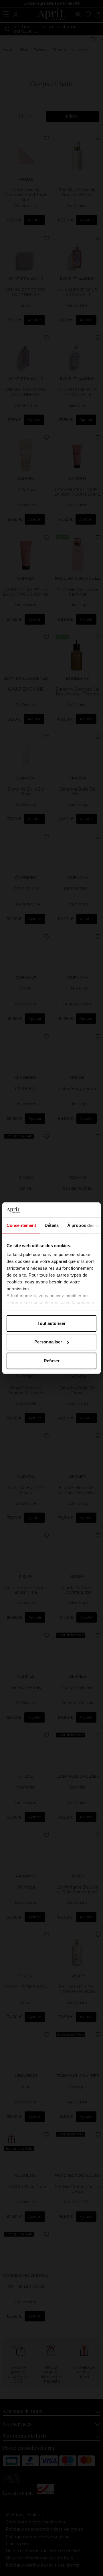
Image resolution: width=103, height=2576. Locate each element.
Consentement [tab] (21, 1225)
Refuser (52, 1361)
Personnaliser (48, 1342)
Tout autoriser (51, 1323)
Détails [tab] (52, 1225)
